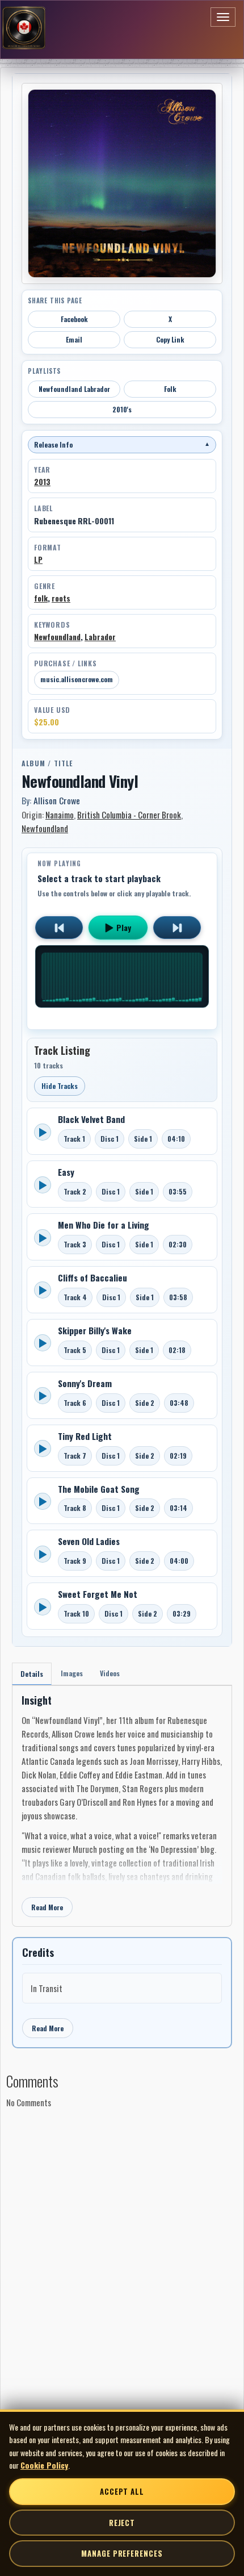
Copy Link (170, 339)
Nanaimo (60, 815)
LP (38, 560)
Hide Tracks (60, 1086)
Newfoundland (57, 637)
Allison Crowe (57, 800)
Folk (170, 389)
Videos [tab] (110, 1673)
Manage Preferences (122, 2553)
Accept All (122, 2491)
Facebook (74, 319)
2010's (122, 409)
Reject (122, 2523)
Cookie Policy (44, 2465)
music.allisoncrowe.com (77, 679)
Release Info (122, 444)
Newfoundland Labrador (74, 389)
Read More (47, 1907)
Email (74, 339)
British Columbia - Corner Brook (129, 815)
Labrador (100, 637)
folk (41, 598)
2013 (42, 482)
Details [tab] (32, 1674)
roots (61, 598)
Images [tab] (72, 1673)
